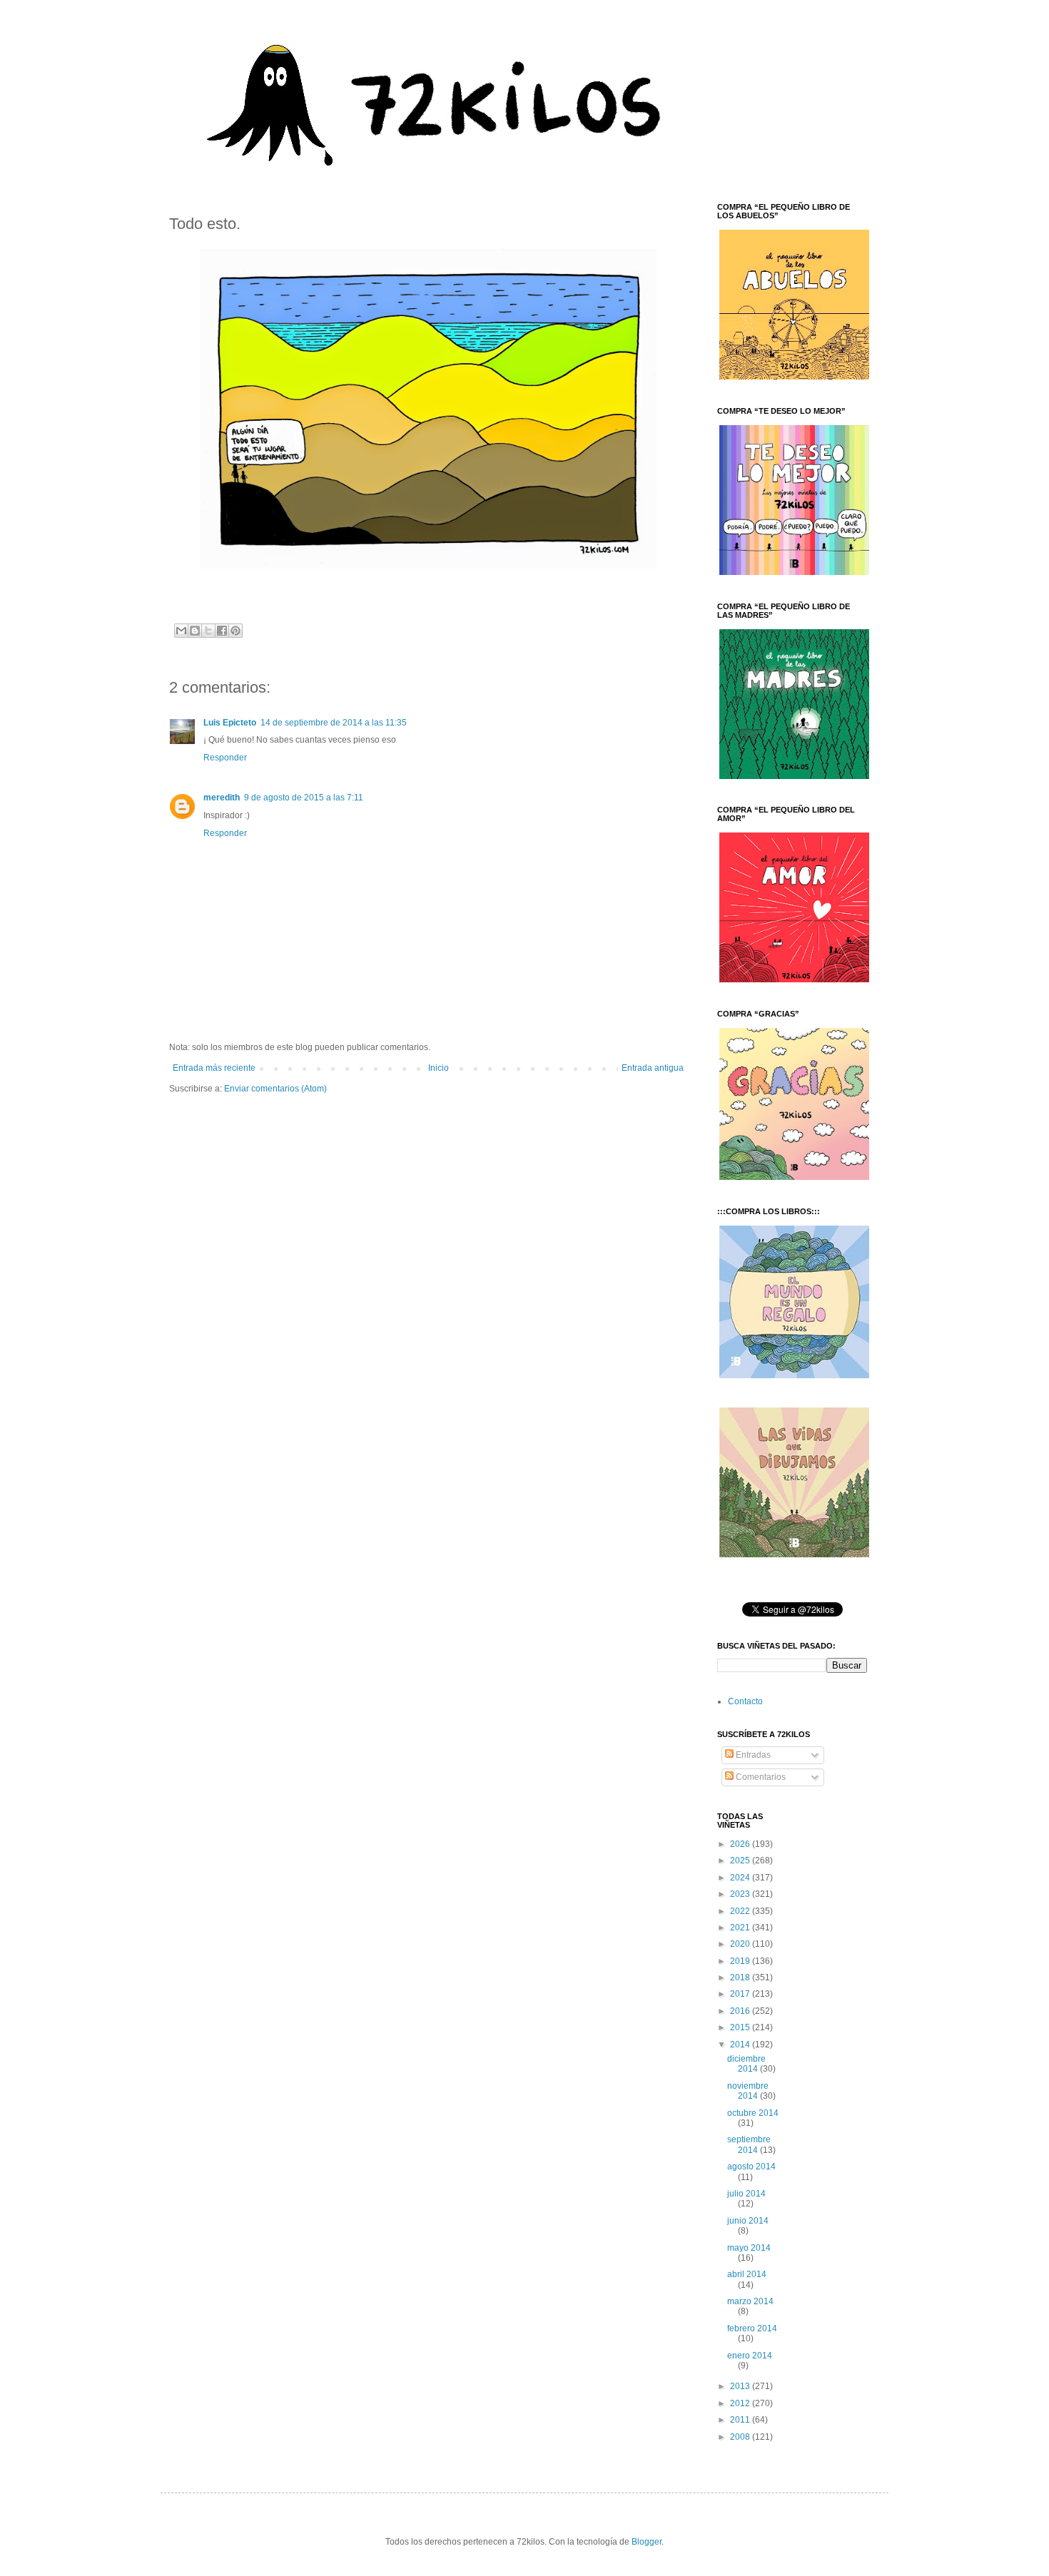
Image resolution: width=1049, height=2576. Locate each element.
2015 (741, 2027)
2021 (741, 1928)
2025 (741, 1860)
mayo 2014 (749, 2248)
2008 (741, 2437)
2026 (741, 1844)
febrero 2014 (752, 2328)
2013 (741, 2386)
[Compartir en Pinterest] (235, 631)
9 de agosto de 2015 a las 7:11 (304, 798)
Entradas (752, 1755)
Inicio (439, 1068)
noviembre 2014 (748, 2091)
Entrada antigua (653, 1068)
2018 (741, 1977)
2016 (741, 2011)
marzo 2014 (750, 2301)
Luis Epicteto (230, 723)
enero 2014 (750, 2356)
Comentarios (760, 1777)
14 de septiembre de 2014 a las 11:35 (334, 723)
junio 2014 (748, 2221)
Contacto (745, 1701)
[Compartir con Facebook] (222, 631)
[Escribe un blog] (195, 631)
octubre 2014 (753, 2113)
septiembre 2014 (749, 2144)
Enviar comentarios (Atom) (275, 1089)
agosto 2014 (751, 2167)
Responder (225, 758)
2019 (741, 1961)
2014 (741, 2045)
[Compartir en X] (208, 631)
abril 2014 (747, 2274)
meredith (222, 798)
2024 (741, 1878)
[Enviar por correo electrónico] (181, 631)
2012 (741, 2403)
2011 (741, 2420)
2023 (741, 1894)
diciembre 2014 (746, 2064)
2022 (741, 1911)
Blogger (647, 2542)
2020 (741, 1944)
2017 (741, 1994)
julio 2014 (746, 2194)
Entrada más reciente (214, 1068)
